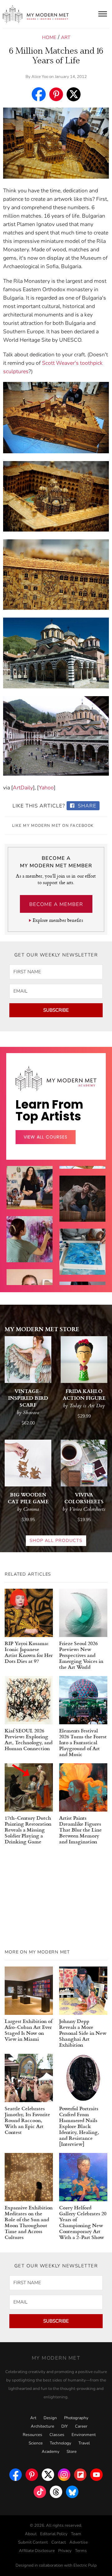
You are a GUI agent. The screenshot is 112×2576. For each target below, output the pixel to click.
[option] (30, 1249)
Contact (59, 2542)
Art (66, 37)
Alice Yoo (40, 77)
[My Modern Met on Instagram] (64, 2473)
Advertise (79, 2542)
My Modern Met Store (42, 1329)
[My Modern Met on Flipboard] (80, 2473)
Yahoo (46, 788)
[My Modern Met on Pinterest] (32, 2473)
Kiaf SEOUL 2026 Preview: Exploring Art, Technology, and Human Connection (29, 1739)
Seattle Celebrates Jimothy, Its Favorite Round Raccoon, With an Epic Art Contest (27, 2120)
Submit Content (33, 2542)
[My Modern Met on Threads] (56, 2490)
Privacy (65, 2551)
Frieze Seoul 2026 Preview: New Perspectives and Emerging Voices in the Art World (81, 1655)
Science (36, 2443)
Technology (61, 2443)
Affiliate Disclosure (37, 2551)
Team (76, 2534)
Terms (81, 2551)
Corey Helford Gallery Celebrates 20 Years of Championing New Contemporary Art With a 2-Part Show (83, 2222)
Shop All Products (56, 1541)
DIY (65, 2426)
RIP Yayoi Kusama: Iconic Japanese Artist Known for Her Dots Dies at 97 (29, 1652)
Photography (76, 2418)
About (31, 2534)
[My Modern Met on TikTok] (40, 2490)
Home (49, 37)
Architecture (42, 2426)
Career (81, 2426)
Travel (84, 2443)
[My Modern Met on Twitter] (48, 2473)
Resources (33, 2435)
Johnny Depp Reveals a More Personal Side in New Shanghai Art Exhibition (83, 2033)
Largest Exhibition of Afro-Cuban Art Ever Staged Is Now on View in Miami (28, 2030)
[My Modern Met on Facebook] (16, 2473)
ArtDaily (23, 788)
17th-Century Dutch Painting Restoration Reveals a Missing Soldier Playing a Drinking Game (28, 1830)
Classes (57, 2435)
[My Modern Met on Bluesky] (72, 2490)
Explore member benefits (58, 920)
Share (86, 806)
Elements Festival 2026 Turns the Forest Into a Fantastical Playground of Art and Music (83, 1742)
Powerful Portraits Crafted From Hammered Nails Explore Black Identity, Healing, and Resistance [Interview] (79, 2126)
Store (72, 2452)
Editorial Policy (54, 2534)
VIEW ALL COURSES (46, 1137)
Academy (51, 2452)
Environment (84, 2435)
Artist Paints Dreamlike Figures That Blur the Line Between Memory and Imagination (80, 1830)
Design (50, 2418)
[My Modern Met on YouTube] (96, 2473)
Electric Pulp (85, 2565)
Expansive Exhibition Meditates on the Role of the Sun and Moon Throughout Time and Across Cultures (29, 2222)
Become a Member (56, 904)
